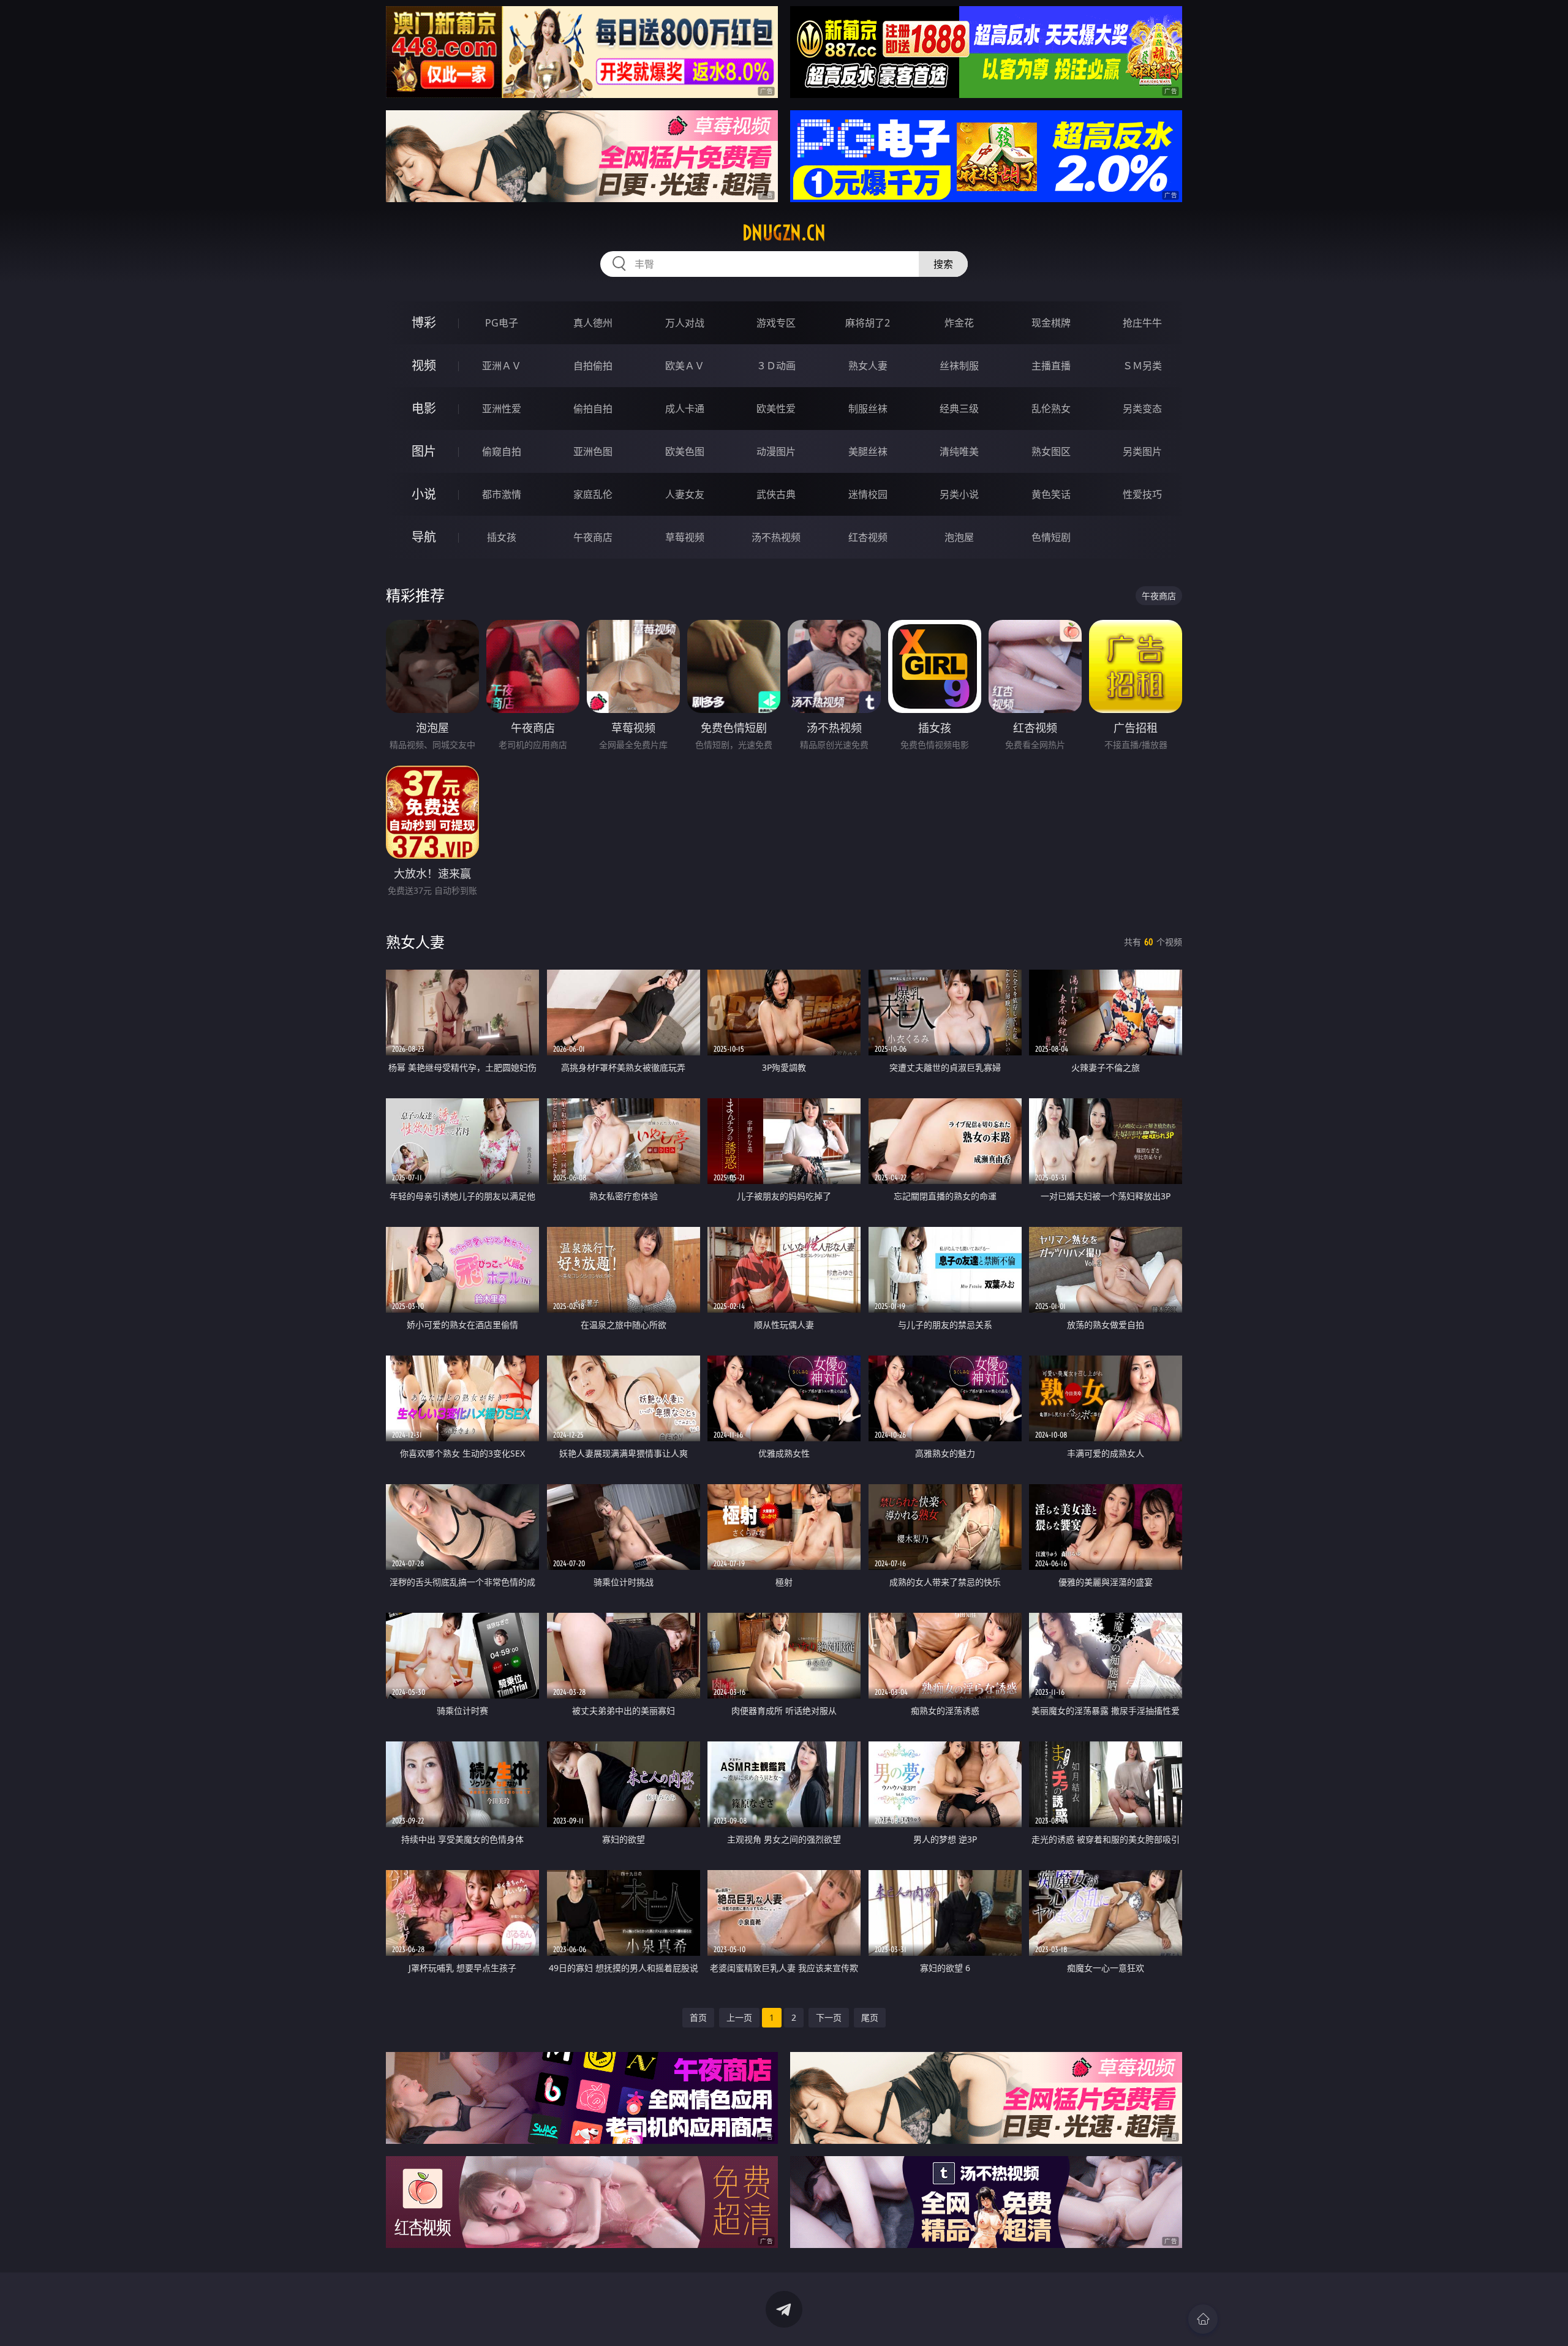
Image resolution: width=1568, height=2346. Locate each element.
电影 (424, 408)
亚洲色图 (593, 451)
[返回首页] (1203, 2319)
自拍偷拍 (593, 366)
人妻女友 (685, 494)
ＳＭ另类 (1142, 366)
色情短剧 (1051, 537)
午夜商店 (593, 537)
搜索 (943, 264)
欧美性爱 (776, 409)
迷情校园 (868, 494)
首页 (698, 2017)
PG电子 (502, 323)
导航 (424, 537)
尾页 (870, 2017)
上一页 (739, 2017)
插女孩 (502, 537)
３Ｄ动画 (776, 366)
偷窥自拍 (502, 451)
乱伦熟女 (1051, 409)
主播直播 (1051, 366)
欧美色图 (685, 451)
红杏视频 (868, 537)
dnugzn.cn (784, 233)
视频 (424, 365)
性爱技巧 (1142, 494)
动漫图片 (776, 451)
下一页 (829, 2017)
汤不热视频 (776, 537)
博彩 (424, 322)
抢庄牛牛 (1142, 323)
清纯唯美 (959, 451)
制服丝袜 (868, 409)
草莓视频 (685, 537)
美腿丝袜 (868, 451)
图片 (424, 451)
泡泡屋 (959, 537)
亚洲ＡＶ (502, 366)
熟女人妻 (868, 366)
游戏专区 (776, 323)
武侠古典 (776, 494)
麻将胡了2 (868, 323)
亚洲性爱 (502, 409)
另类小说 (959, 494)
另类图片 (1142, 451)
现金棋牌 (1051, 323)
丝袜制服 (959, 366)
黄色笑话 (1051, 494)
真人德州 (593, 323)
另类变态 (1142, 409)
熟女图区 (1051, 451)
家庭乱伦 (593, 494)
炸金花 (959, 323)
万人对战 (685, 323)
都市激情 (502, 494)
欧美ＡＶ (685, 366)
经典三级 (959, 409)
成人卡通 (685, 409)
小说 (424, 494)
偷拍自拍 (593, 409)
